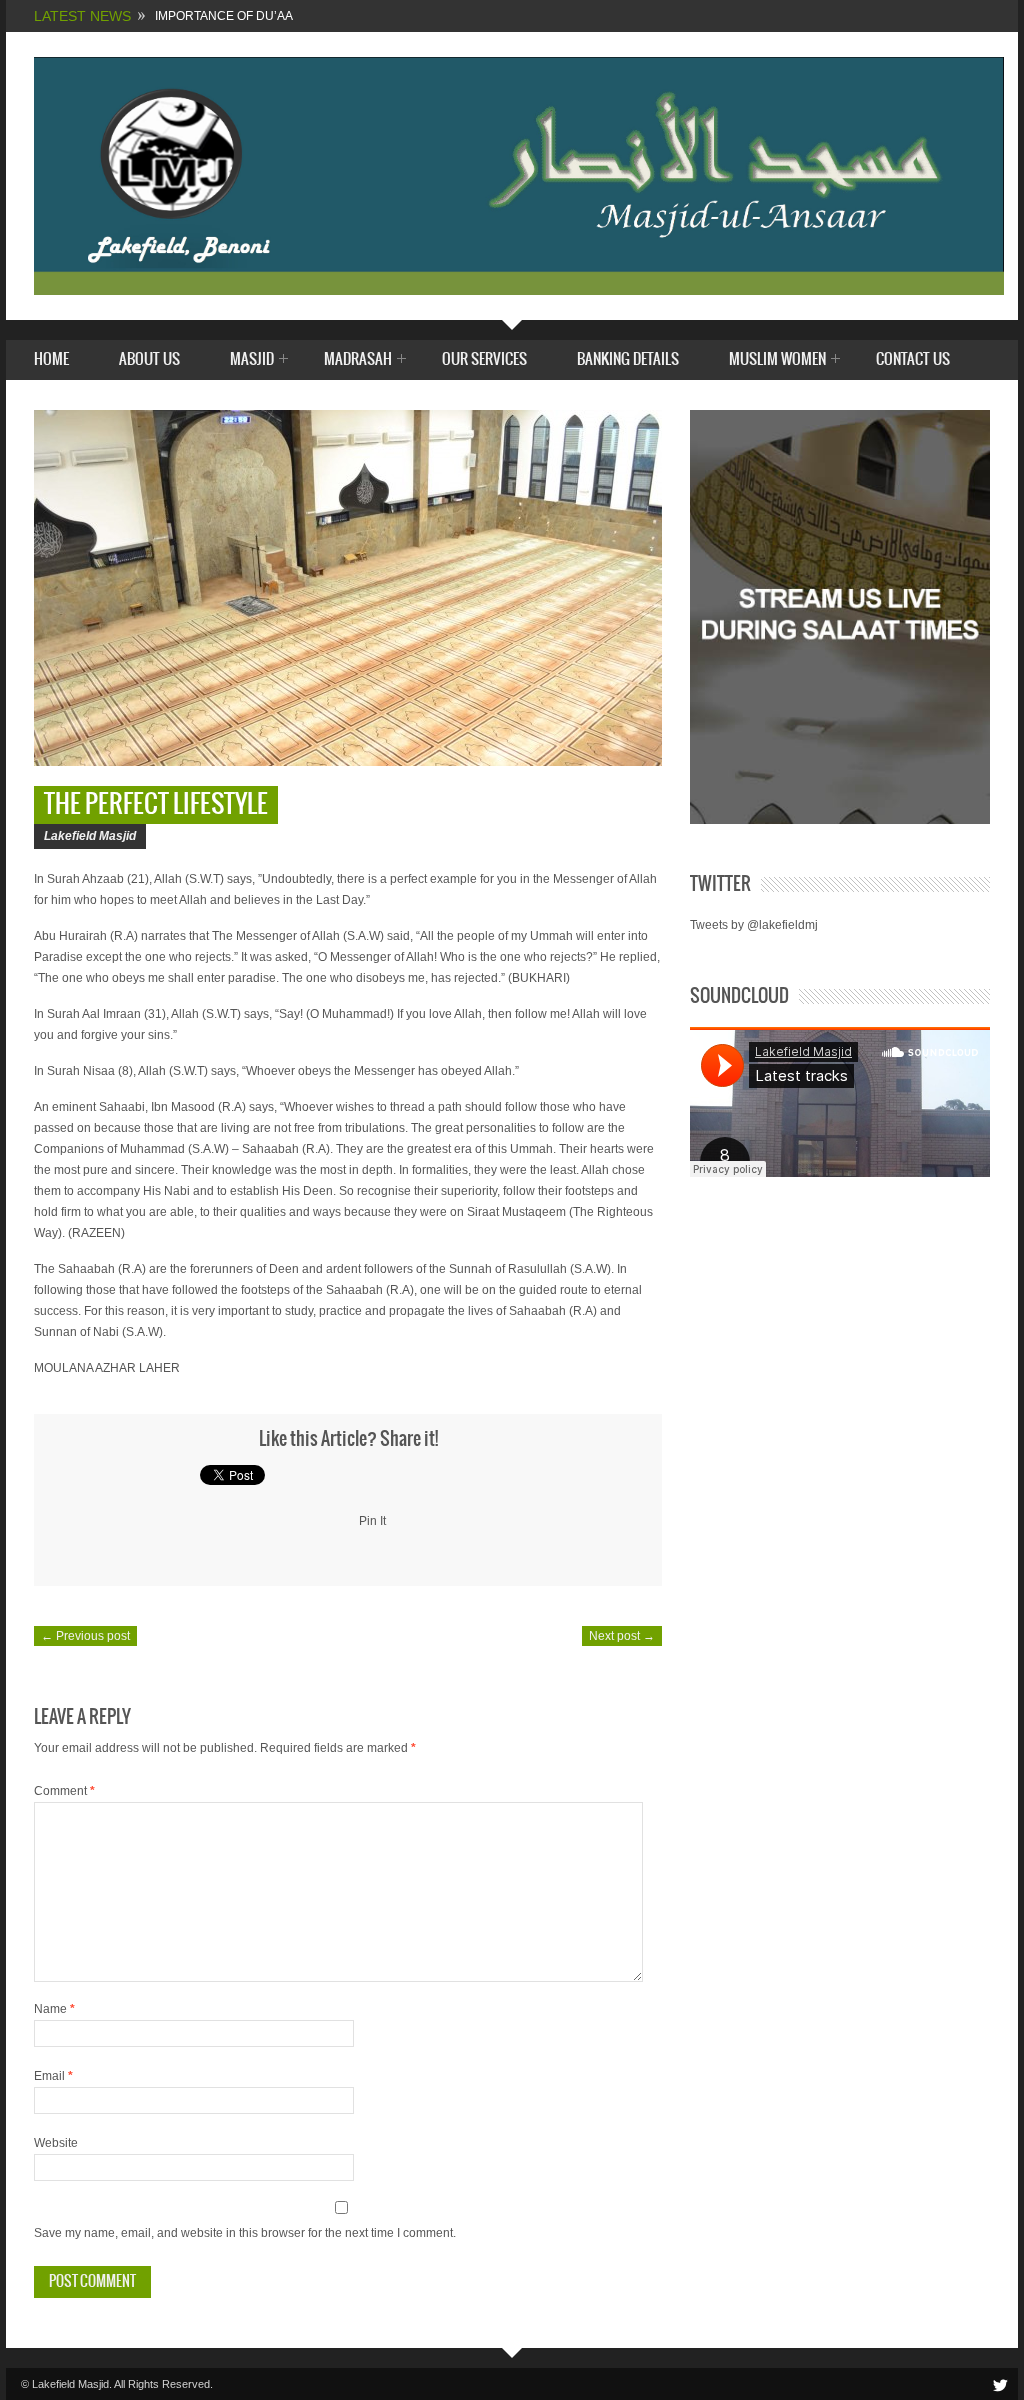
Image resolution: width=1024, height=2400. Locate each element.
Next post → (622, 1636)
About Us (149, 359)
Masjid (252, 360)
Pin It (372, 1521)
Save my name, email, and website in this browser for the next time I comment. (245, 2233)
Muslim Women (777, 360)
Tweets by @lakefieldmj (754, 925)
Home (51, 359)
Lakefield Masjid (90, 836)
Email (53, 2076)
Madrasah (358, 360)
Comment (64, 1791)
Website (56, 2143)
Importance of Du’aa (224, 16)
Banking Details (628, 359)
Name (54, 2009)
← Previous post (85, 1636)
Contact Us (913, 359)
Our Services (484, 359)
